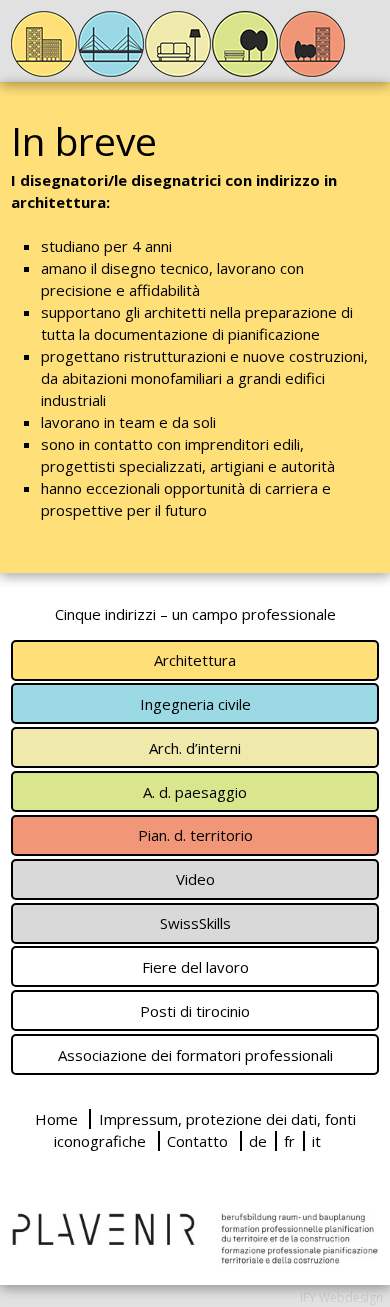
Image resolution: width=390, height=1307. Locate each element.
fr (289, 1141)
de (258, 1141)
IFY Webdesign (341, 1297)
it (316, 1141)
